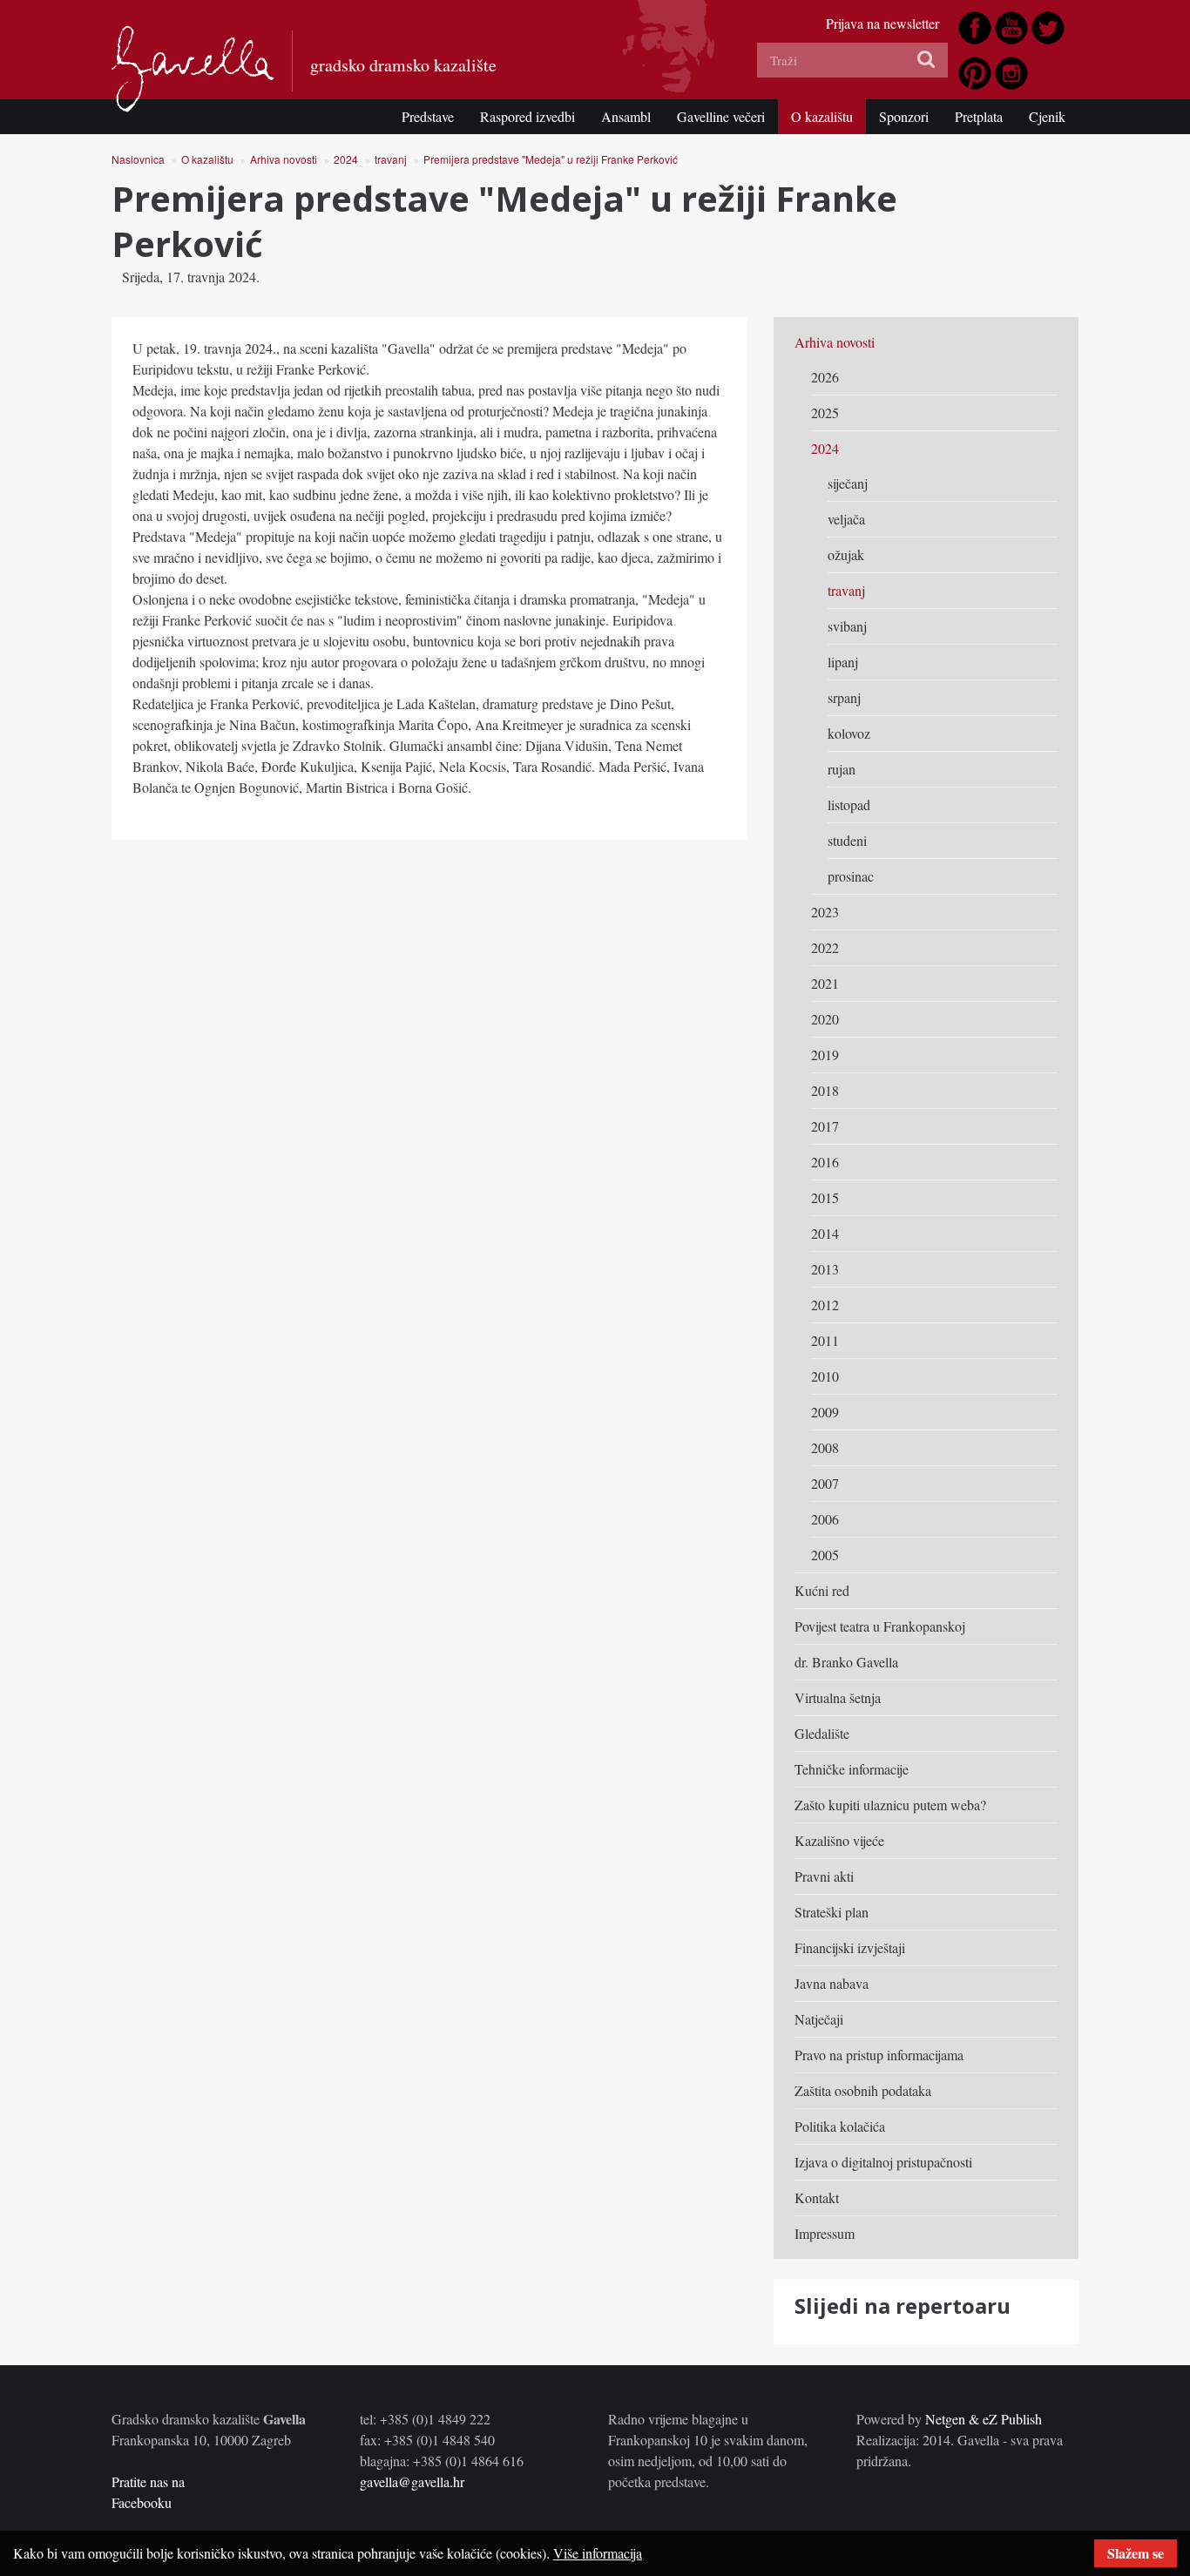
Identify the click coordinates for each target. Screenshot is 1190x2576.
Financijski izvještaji (850, 1947)
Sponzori (904, 116)
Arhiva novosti (284, 159)
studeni (847, 840)
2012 (825, 1305)
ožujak (846, 554)
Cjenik (1047, 116)
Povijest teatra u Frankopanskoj (880, 1626)
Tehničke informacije (852, 1769)
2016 (825, 1162)
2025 (825, 412)
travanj (391, 159)
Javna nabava (832, 1983)
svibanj (847, 626)
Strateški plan (832, 1912)
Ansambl (626, 116)
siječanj (848, 483)
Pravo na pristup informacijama (879, 2055)
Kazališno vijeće (839, 1840)
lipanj (843, 662)
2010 (825, 1376)
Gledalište (822, 1733)
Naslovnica (138, 159)
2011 (825, 1340)
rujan (842, 769)
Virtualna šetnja (838, 1697)
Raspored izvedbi (527, 116)
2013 (825, 1269)
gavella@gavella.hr (412, 2481)
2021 (825, 983)
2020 (825, 1019)
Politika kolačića (840, 2126)
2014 (825, 1233)
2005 (825, 1555)
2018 (825, 1090)
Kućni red (822, 1590)
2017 (825, 1126)
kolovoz (849, 733)
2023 (825, 912)
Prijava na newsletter (882, 23)
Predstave (428, 116)
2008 (825, 1447)
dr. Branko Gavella (846, 1662)
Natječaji (819, 2019)
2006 (825, 1519)
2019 (825, 1055)
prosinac (851, 876)
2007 (825, 1483)
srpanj (844, 697)
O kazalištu (822, 116)
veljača (846, 519)
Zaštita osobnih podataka (863, 2090)
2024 (346, 159)
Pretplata (979, 116)
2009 (825, 1412)
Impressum (825, 2233)
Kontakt (817, 2197)
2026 (825, 377)
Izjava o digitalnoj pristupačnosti (883, 2162)
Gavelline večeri (721, 116)
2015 (825, 1197)
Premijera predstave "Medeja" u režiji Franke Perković (551, 159)
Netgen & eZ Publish (984, 2419)
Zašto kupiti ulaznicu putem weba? (890, 1805)
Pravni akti (824, 1876)
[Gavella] (193, 69)
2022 (825, 947)
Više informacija (598, 2553)
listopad (849, 805)
